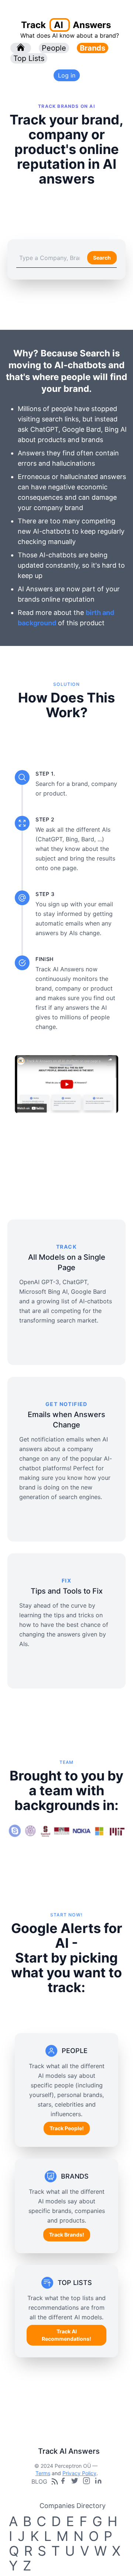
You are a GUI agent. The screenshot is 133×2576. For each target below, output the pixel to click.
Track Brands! (67, 2235)
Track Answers (66, 25)
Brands (93, 48)
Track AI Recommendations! (66, 2335)
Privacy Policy (79, 2473)
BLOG (39, 2481)
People (54, 48)
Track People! (67, 2128)
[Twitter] (75, 2481)
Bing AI (116, 429)
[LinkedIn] (98, 2481)
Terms (43, 2473)
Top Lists (29, 58)
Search (102, 258)
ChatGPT (44, 429)
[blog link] (86, 2481)
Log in (67, 75)
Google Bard (81, 429)
